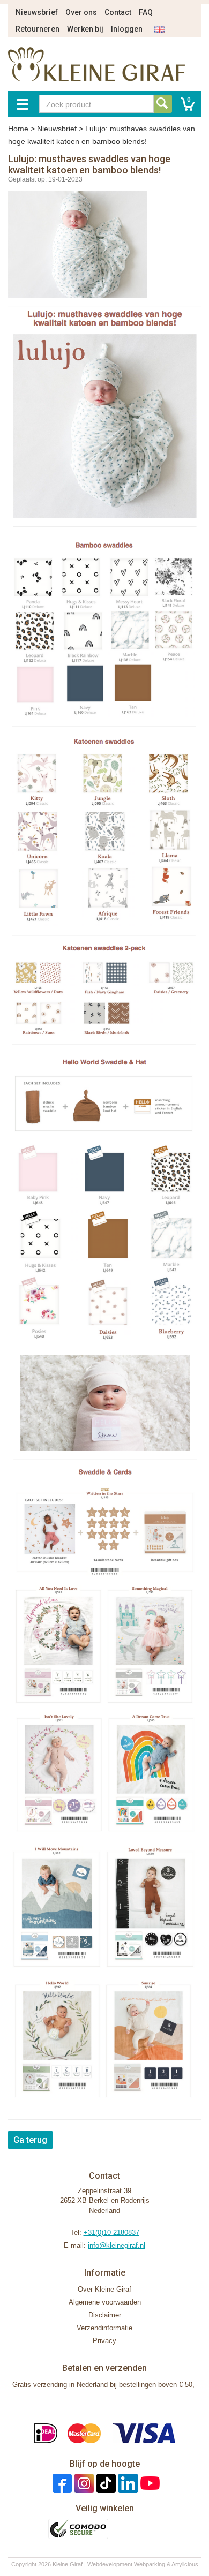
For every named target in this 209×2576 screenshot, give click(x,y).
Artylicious (185, 2564)
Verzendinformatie (104, 2328)
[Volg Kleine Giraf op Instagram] (83, 2483)
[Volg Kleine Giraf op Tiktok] (105, 2483)
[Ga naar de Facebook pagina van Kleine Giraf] (61, 2483)
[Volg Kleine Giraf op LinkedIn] (127, 2483)
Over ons (81, 12)
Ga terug (30, 2140)
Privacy (104, 2341)
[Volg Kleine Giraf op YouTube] (149, 2483)
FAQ (146, 12)
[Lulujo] (104, 417)
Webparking (150, 2564)
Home (18, 129)
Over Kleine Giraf (104, 2289)
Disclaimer (105, 2315)
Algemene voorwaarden (105, 2302)
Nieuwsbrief (37, 12)
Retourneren (38, 29)
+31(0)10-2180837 (111, 2233)
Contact (118, 12)
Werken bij (85, 29)
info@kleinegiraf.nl (117, 2245)
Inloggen (127, 29)
